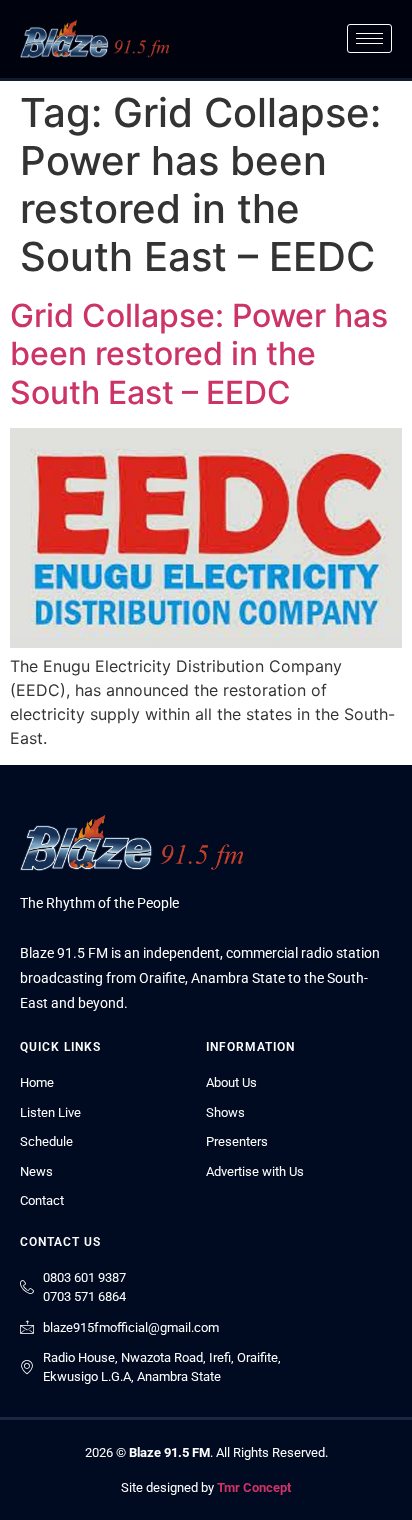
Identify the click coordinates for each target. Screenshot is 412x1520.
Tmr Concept (254, 1487)
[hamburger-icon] (369, 38)
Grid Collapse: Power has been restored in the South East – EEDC (199, 354)
